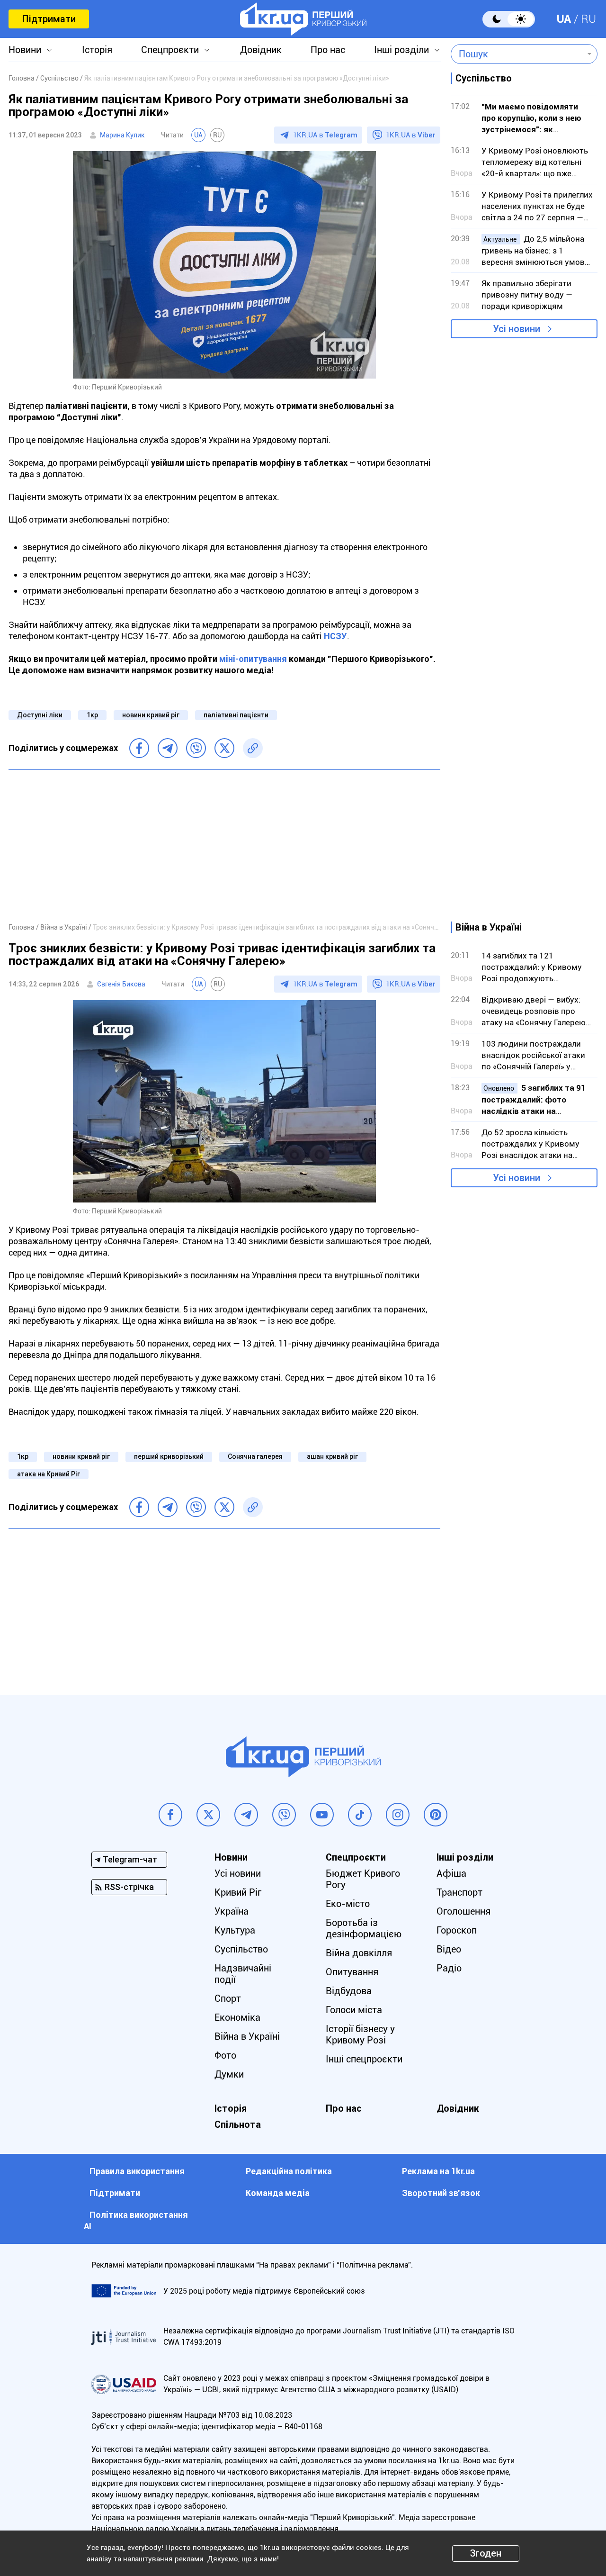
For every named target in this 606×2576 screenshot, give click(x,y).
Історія (97, 50)
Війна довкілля (359, 1953)
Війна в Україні (247, 2036)
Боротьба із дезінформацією (364, 1928)
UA (564, 19)
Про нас (328, 50)
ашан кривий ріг (332, 1456)
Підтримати (49, 19)
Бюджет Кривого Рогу (363, 1879)
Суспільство (241, 1949)
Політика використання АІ (136, 2220)
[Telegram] (168, 748)
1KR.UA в (325, 135)
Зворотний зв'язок (441, 2193)
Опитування (352, 1972)
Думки (229, 2074)
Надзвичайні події (243, 1974)
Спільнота (238, 2124)
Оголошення (463, 1911)
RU (588, 19)
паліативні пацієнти (236, 715)
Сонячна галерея (255, 1456)
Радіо (449, 1968)
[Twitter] (224, 748)
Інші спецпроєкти (364, 2059)
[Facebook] (139, 748)
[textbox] (517, 54)
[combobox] (517, 54)
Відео (449, 1949)
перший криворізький (169, 1456)
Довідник (261, 50)
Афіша (451, 1873)
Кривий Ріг (238, 1892)
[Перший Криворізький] (303, 19)
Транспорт (459, 1892)
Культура (235, 1930)
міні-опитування (253, 659)
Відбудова (349, 1991)
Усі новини (517, 329)
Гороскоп (457, 1930)
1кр (92, 715)
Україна (232, 1911)
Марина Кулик (122, 135)
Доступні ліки (40, 715)
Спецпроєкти (170, 50)
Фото (225, 2055)
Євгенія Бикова (121, 984)
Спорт (228, 1998)
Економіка (237, 2017)
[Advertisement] (224, 846)
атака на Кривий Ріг (49, 1474)
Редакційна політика (289, 2171)
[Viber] (196, 748)
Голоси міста (354, 2010)
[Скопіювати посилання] (253, 748)
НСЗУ (335, 636)
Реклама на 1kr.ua (438, 2171)
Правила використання (137, 2171)
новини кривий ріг (151, 715)
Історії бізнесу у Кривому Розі (360, 2034)
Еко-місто (348, 1904)
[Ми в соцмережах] (170, 1815)
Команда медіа (278, 2193)
